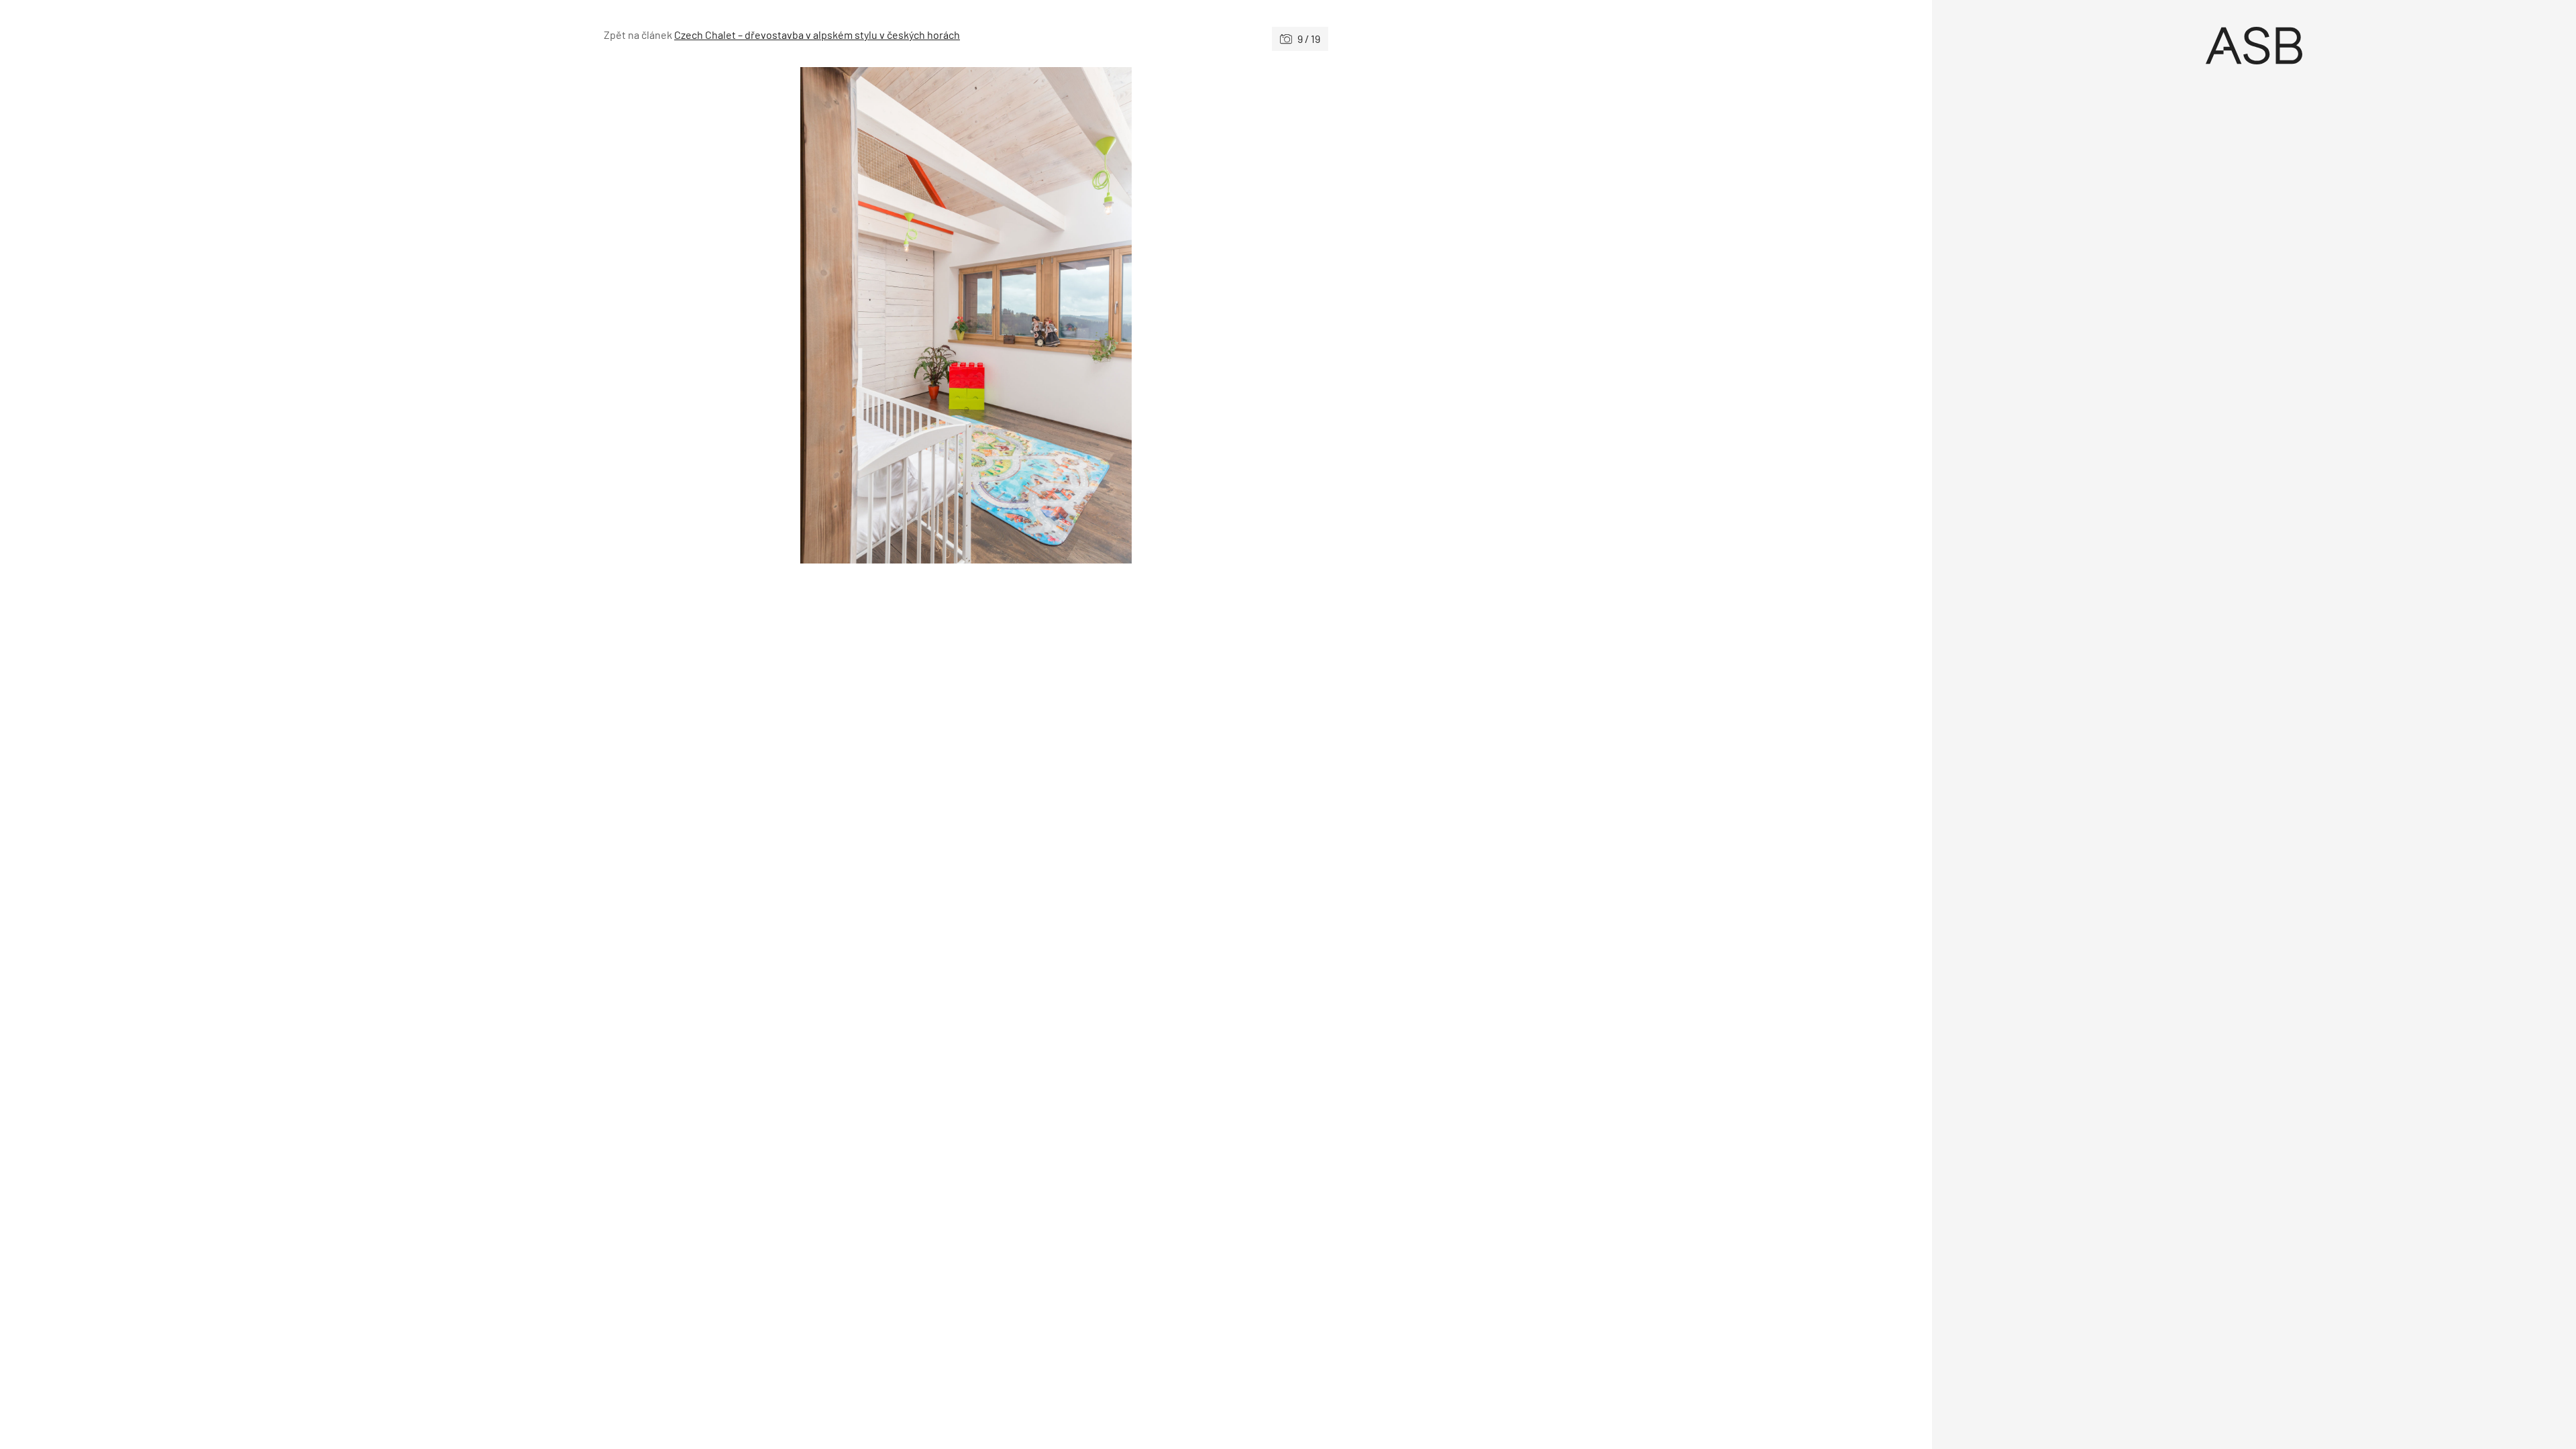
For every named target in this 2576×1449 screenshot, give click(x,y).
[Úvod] (2254, 46)
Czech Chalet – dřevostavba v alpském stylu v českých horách (817, 35)
